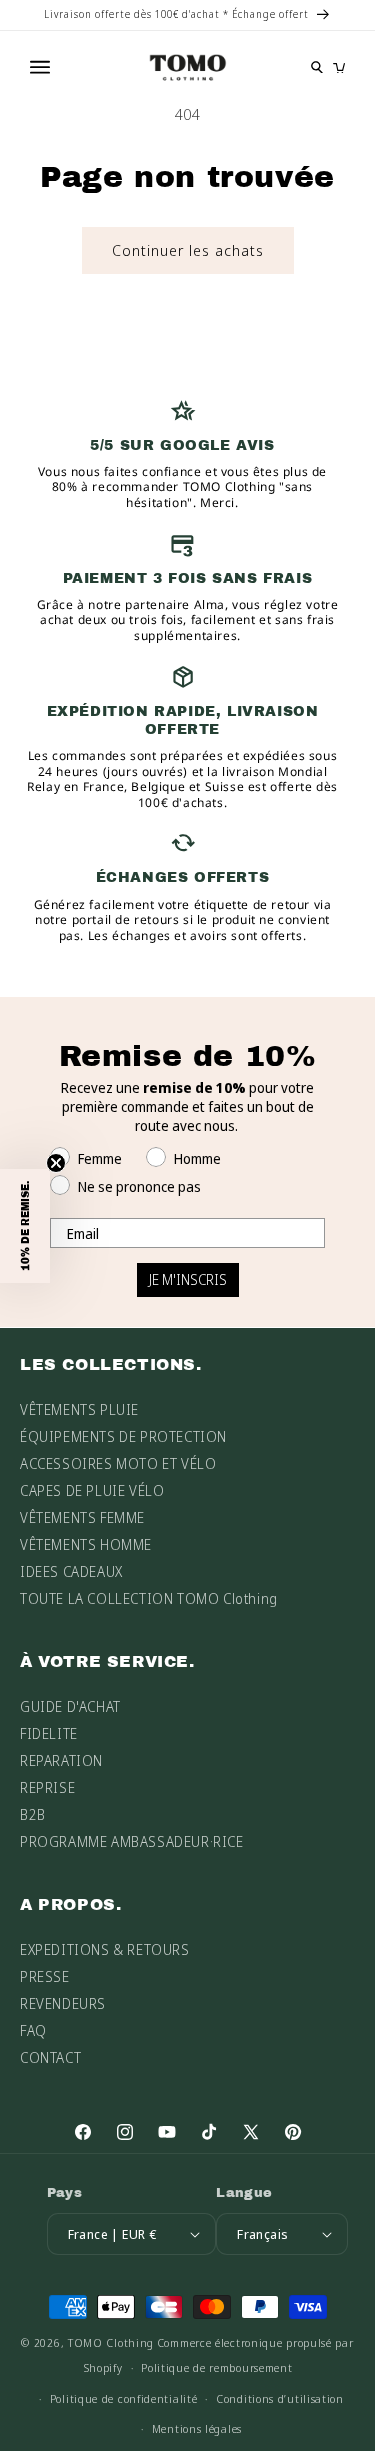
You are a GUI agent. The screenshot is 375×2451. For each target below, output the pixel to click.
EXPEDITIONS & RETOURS (105, 1949)
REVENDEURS (63, 2003)
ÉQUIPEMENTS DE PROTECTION (123, 1436)
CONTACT (50, 2057)
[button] (25, 1226)
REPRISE (47, 1787)
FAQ (33, 2030)
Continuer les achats (188, 250)
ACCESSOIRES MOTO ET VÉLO (118, 1463)
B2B (33, 1814)
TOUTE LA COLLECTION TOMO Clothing (149, 1598)
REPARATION (61, 1760)
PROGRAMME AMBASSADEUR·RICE (132, 1841)
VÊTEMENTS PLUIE (79, 1409)
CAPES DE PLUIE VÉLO (92, 1490)
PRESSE (45, 1976)
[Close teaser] (56, 1163)
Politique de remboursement (216, 2367)
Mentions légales (197, 2428)
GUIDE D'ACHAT (70, 1706)
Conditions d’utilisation (280, 2398)
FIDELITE (49, 1733)
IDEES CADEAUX (71, 1571)
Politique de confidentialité (124, 2398)
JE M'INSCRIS (188, 1279)
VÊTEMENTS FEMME (82, 1517)
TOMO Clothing (111, 2342)
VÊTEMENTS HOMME (86, 1544)
